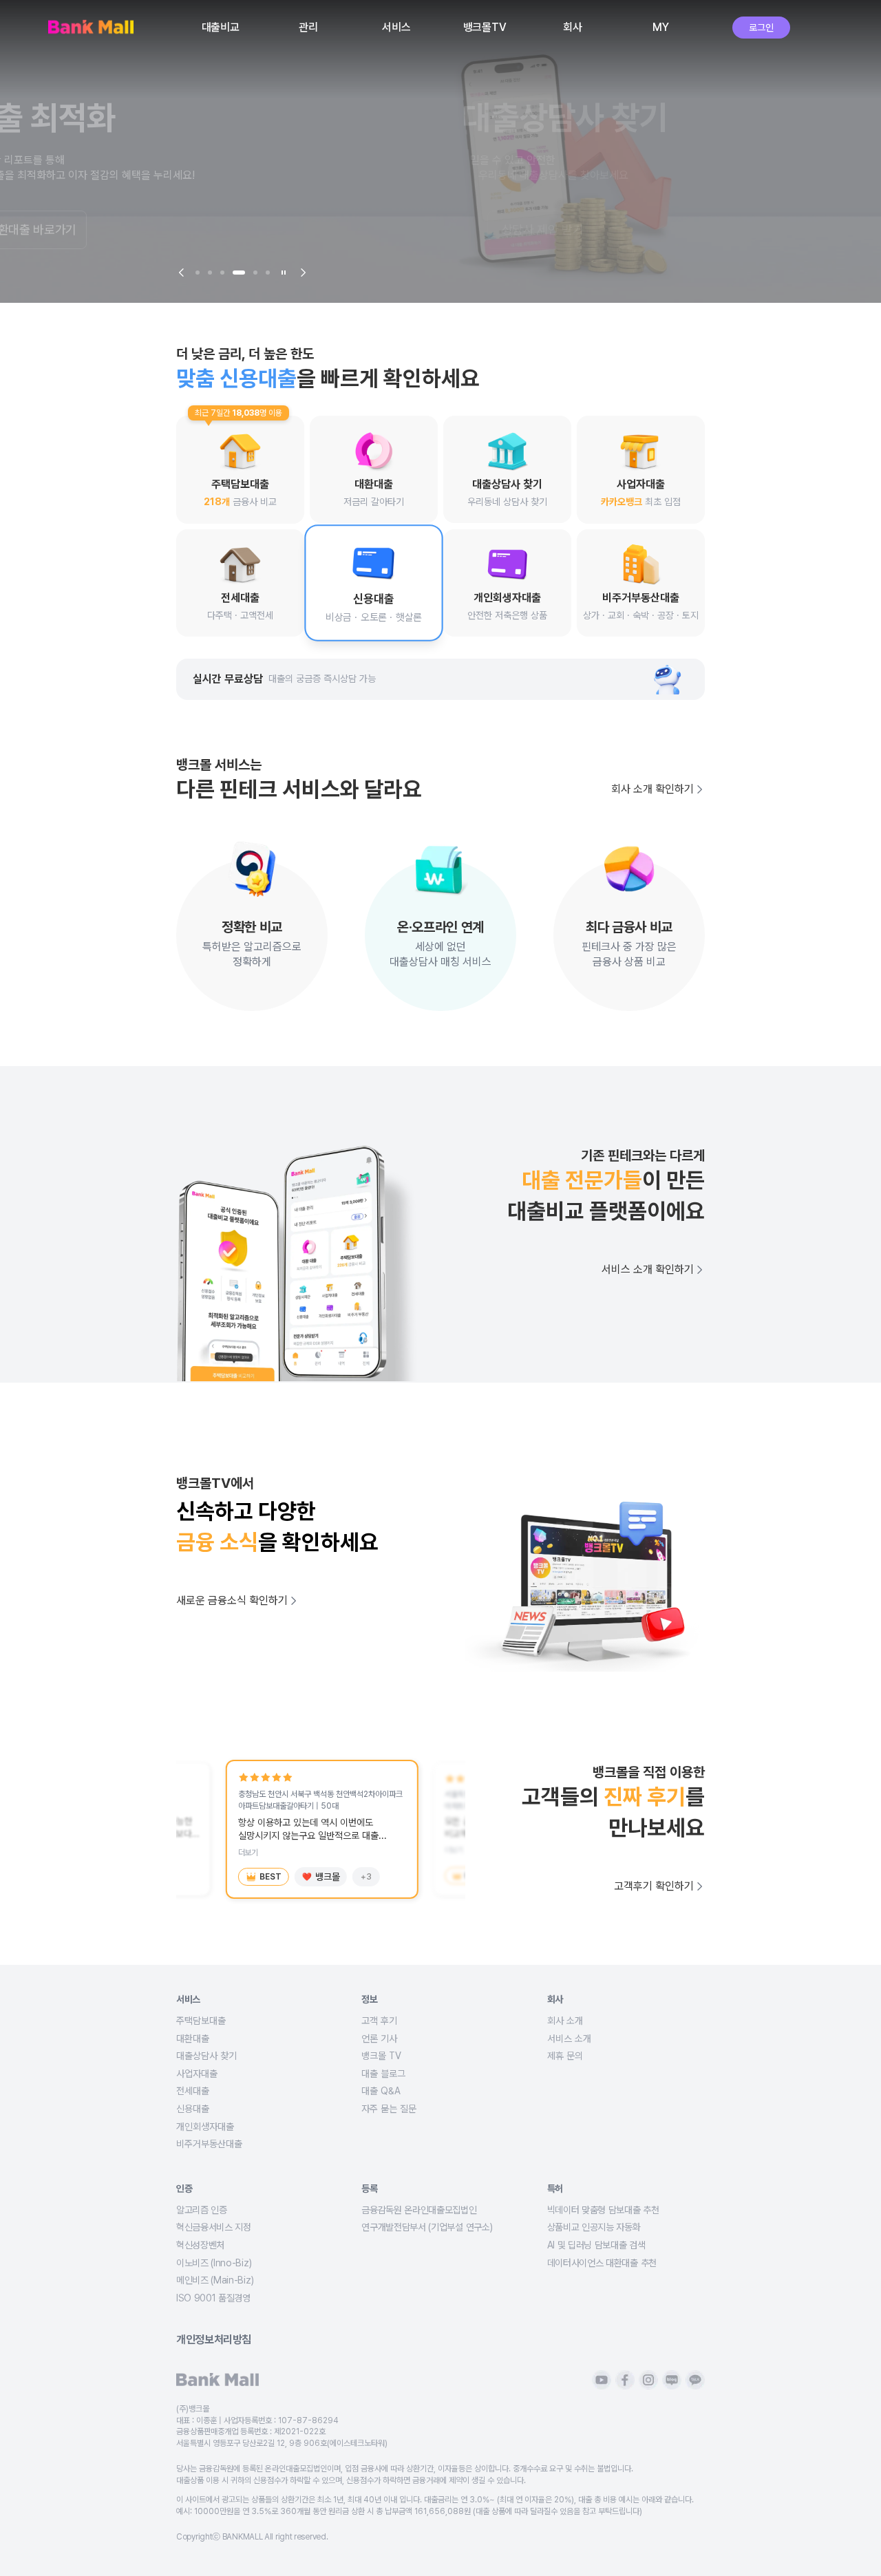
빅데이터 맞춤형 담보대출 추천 (603, 2210)
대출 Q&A (381, 2091)
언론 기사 (379, 2039)
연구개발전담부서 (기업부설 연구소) (427, 2227)
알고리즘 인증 (202, 2210)
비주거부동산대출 (209, 2144)
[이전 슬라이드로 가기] (182, 273)
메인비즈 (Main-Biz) (215, 2280)
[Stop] (284, 273)
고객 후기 (379, 2021)
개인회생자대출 (205, 2127)
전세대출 (193, 2091)
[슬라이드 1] (198, 273)
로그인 (761, 28)
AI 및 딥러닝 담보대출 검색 (596, 2245)
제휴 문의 (565, 2056)
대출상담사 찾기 (206, 2056)
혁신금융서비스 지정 (214, 2227)
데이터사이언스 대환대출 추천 (602, 2263)
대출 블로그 (383, 2074)
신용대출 (193, 2109)
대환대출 (193, 2039)
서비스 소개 (569, 2039)
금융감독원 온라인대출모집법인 (419, 2210)
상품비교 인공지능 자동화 (594, 2227)
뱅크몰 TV (381, 2056)
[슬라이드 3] (222, 273)
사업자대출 (197, 2074)
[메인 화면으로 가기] (91, 28)
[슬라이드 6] (268, 273)
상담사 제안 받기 (231, 230)
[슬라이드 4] (239, 273)
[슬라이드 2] (210, 273)
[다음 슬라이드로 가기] (303, 273)
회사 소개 (565, 2021)
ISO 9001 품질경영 (213, 2298)
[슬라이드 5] (255, 273)
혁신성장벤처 (200, 2245)
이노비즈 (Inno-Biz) (214, 2263)
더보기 (248, 1853)
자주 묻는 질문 (389, 2109)
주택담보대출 (201, 2021)
